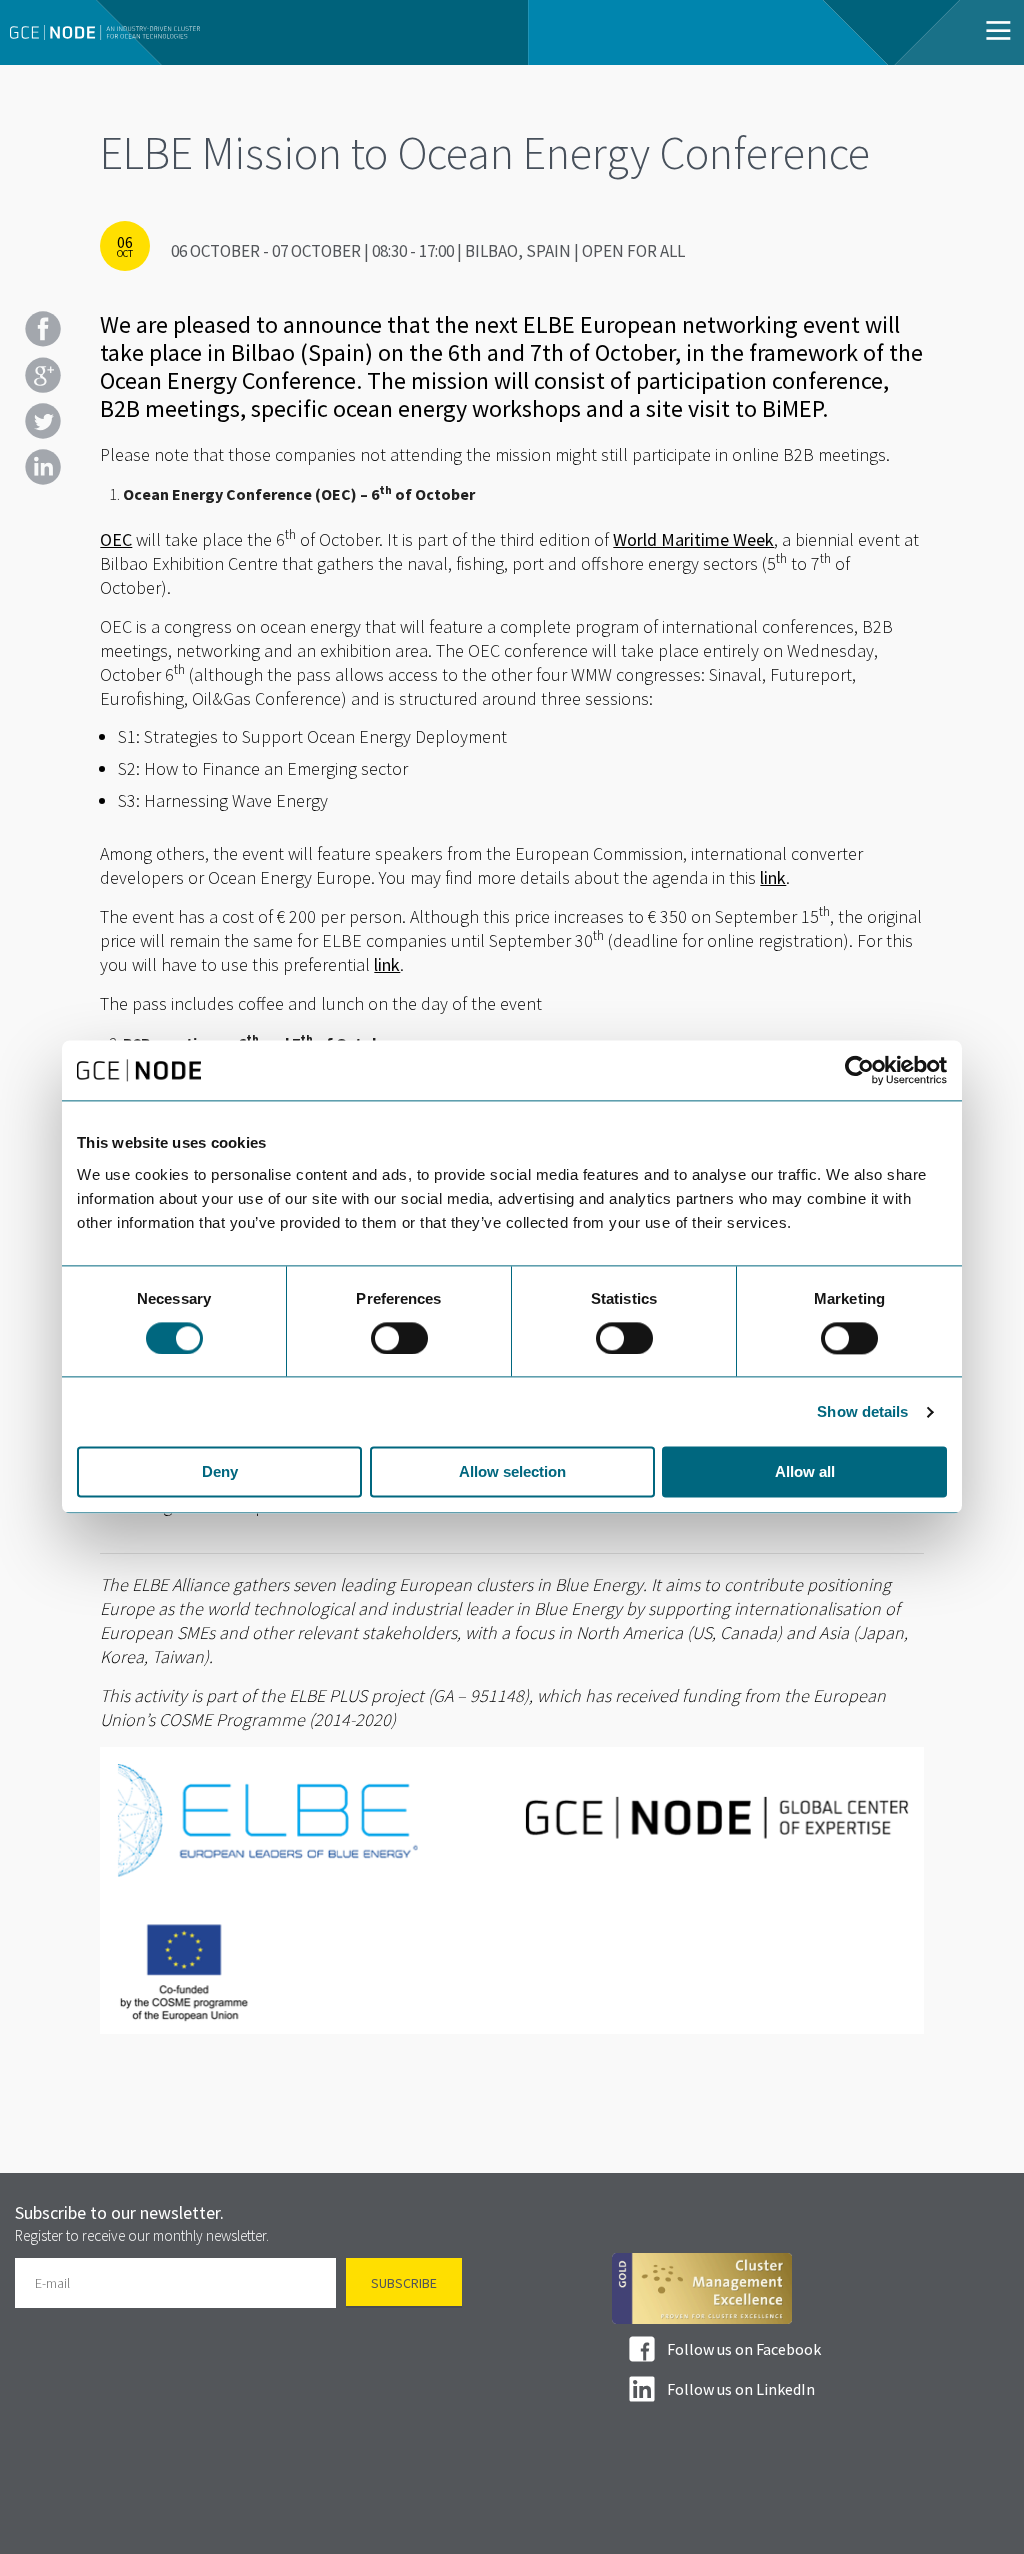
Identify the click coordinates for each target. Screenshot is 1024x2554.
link (773, 877)
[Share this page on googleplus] (43, 375)
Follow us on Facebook (744, 2349)
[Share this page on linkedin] (43, 467)
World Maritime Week (693, 539)
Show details (862, 1411)
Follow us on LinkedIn (741, 2389)
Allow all (805, 1472)
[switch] (399, 1338)
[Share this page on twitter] (43, 421)
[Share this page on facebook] (43, 329)
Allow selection (512, 1472)
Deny (220, 1472)
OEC (116, 539)
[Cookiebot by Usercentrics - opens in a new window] (859, 1070)
